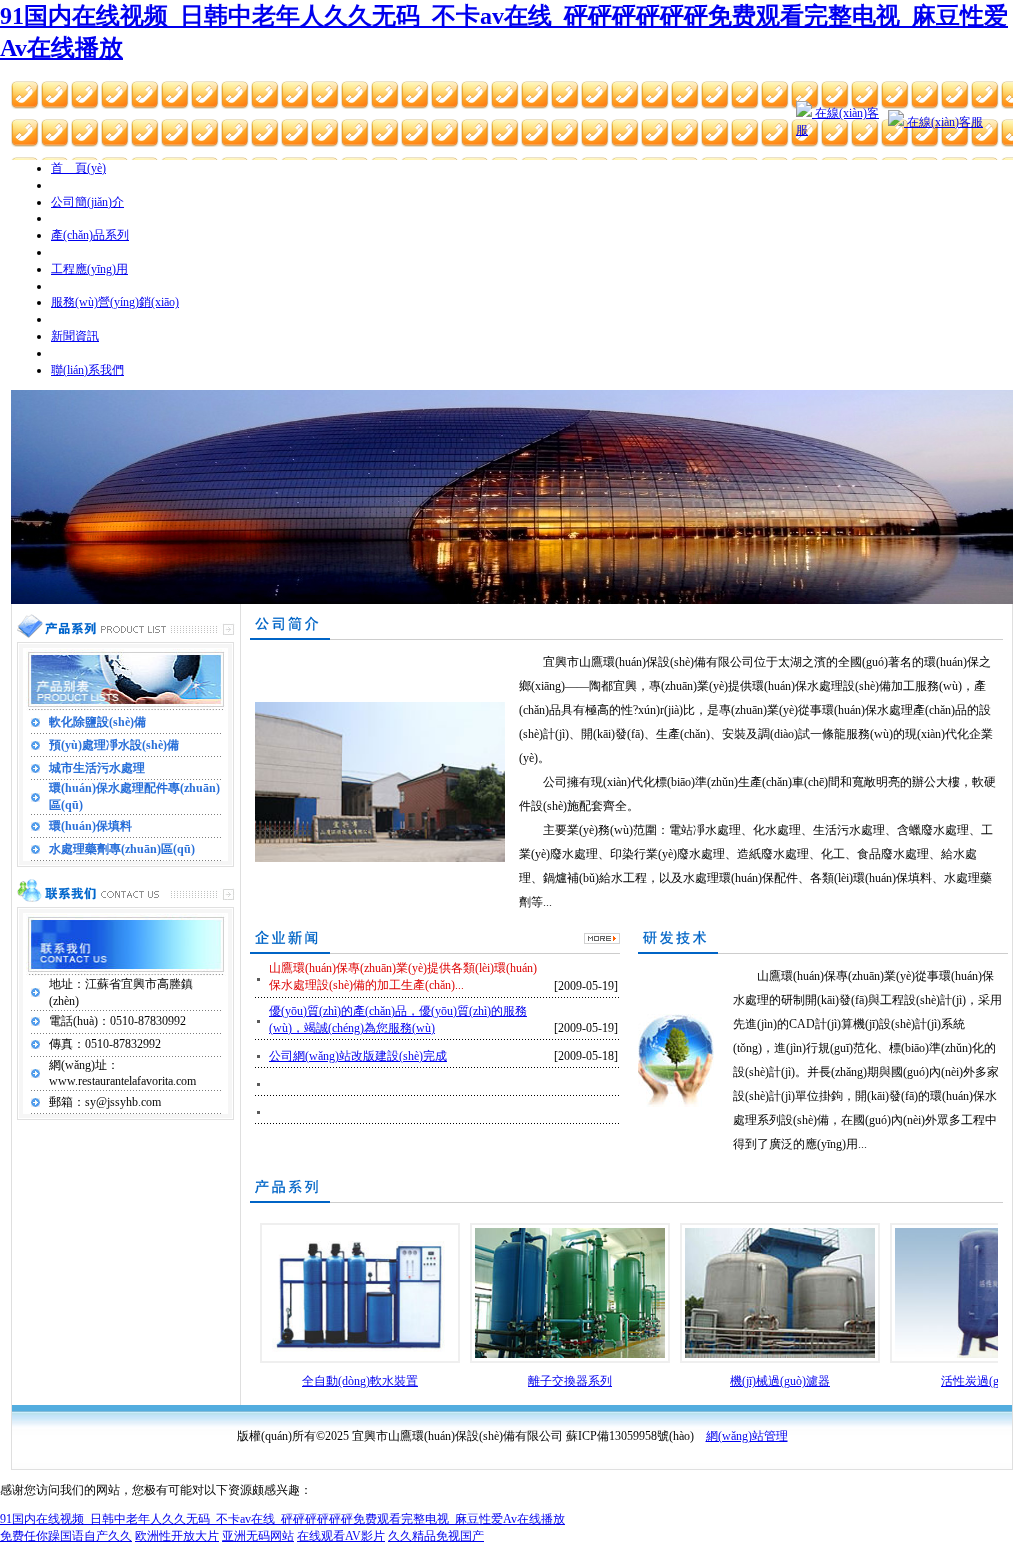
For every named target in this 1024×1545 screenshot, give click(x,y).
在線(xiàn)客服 (943, 122)
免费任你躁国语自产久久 (66, 1536)
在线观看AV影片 (341, 1536)
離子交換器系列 (570, 1381)
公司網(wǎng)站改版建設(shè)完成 (358, 1056)
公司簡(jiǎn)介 (87, 202)
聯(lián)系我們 (87, 370)
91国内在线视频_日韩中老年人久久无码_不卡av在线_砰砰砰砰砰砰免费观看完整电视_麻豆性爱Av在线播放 (282, 1519)
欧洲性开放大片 (177, 1536)
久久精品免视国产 (436, 1536)
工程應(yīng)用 (89, 269)
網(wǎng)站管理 (747, 1436)
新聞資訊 (75, 336)
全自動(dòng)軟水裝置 (360, 1381)
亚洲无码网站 (258, 1536)
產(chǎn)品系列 (90, 235)
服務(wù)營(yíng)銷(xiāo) (115, 302)
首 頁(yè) (78, 168)
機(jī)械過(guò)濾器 (780, 1381)
